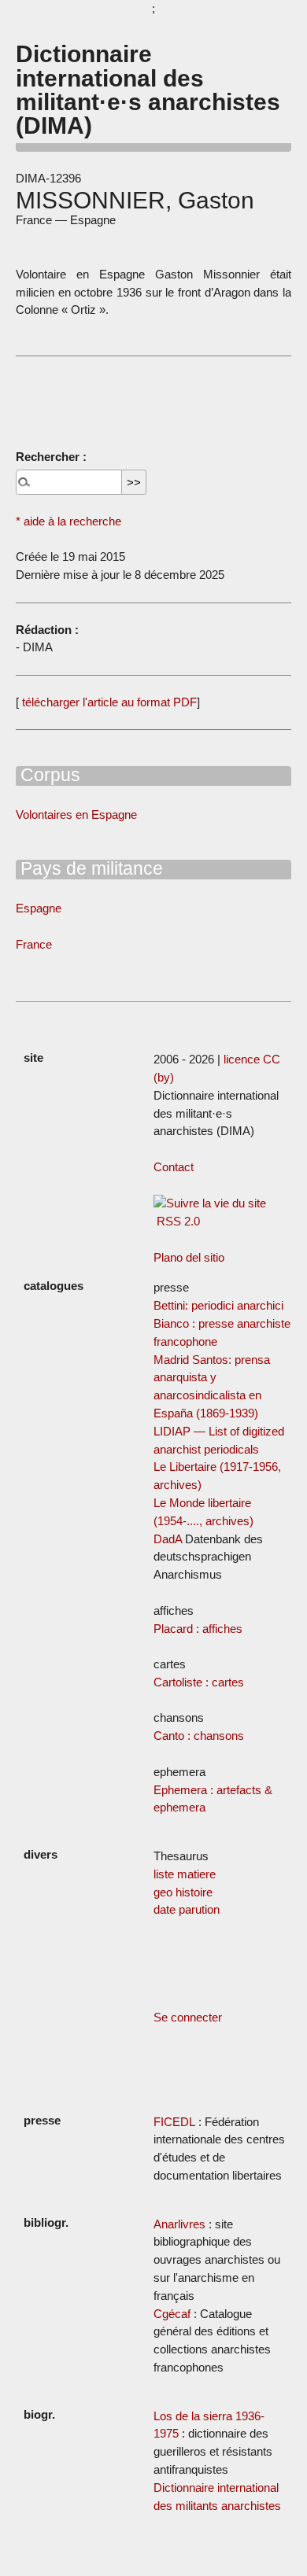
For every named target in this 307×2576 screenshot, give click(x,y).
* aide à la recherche (68, 521)
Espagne (39, 908)
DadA (168, 1539)
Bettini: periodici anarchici (218, 1305)
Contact (174, 1167)
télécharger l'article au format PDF (108, 702)
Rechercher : (51, 457)
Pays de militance (89, 868)
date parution (187, 1909)
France (34, 944)
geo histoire (183, 1892)
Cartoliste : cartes (199, 1682)
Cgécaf (172, 2314)
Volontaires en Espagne (76, 814)
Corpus (48, 775)
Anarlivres (179, 2224)
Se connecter (188, 2017)
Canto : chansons (199, 1736)
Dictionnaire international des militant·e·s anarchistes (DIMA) (148, 89)
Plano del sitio (189, 1257)
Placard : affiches (198, 1629)
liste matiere (185, 1874)
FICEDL (174, 2122)
